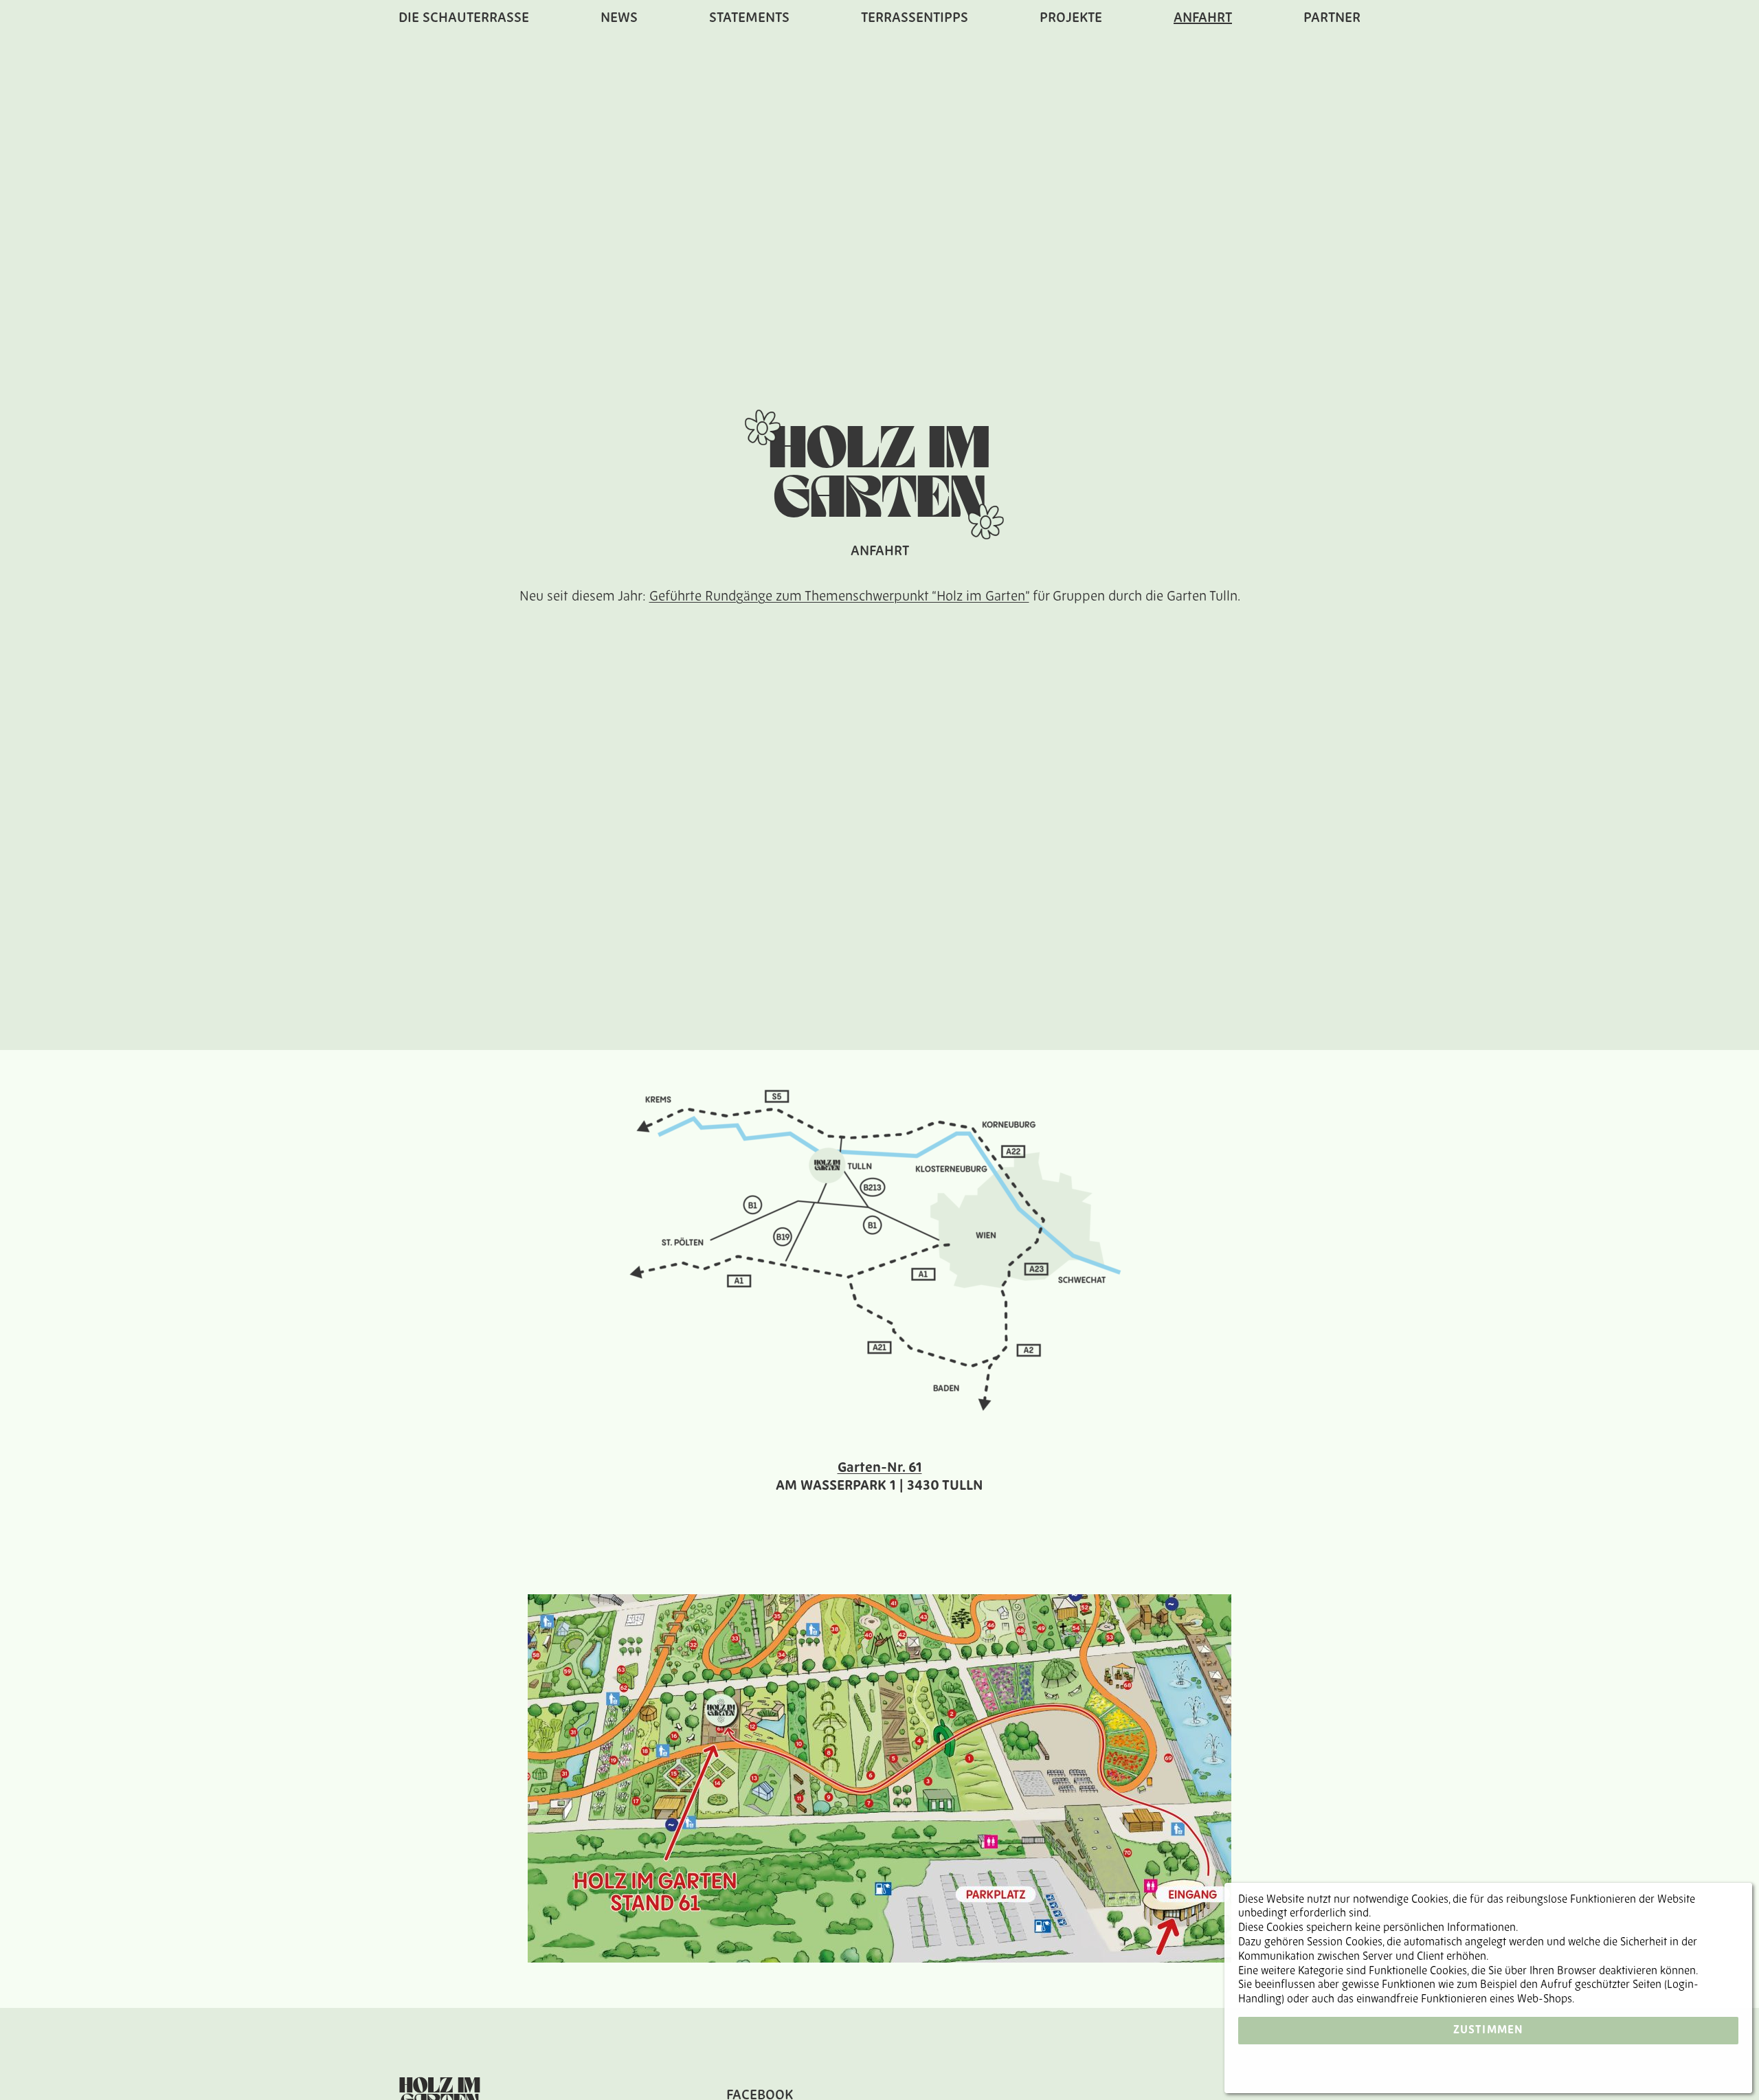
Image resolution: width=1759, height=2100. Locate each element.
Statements (749, 19)
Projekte (1071, 19)
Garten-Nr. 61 (880, 1468)
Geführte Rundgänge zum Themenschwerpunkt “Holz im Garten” (839, 597)
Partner (1332, 19)
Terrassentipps (915, 19)
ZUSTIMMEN (1489, 2031)
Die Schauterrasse (464, 19)
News (619, 19)
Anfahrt (1203, 19)
